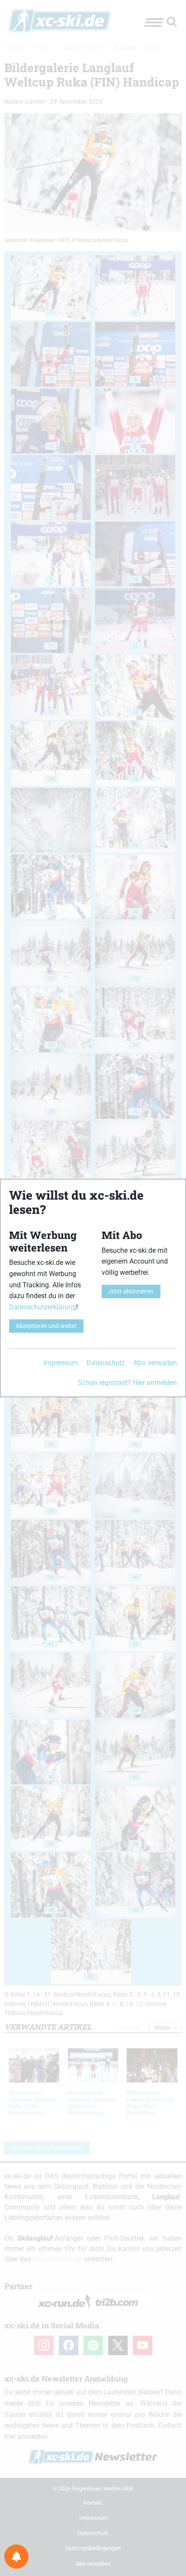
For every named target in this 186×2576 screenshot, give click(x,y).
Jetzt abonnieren (131, 1291)
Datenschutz (106, 1363)
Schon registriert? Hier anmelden (127, 1383)
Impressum (61, 1363)
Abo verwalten (155, 1363)
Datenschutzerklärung (43, 1307)
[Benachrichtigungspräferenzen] (16, 2557)
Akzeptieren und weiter (46, 1326)
